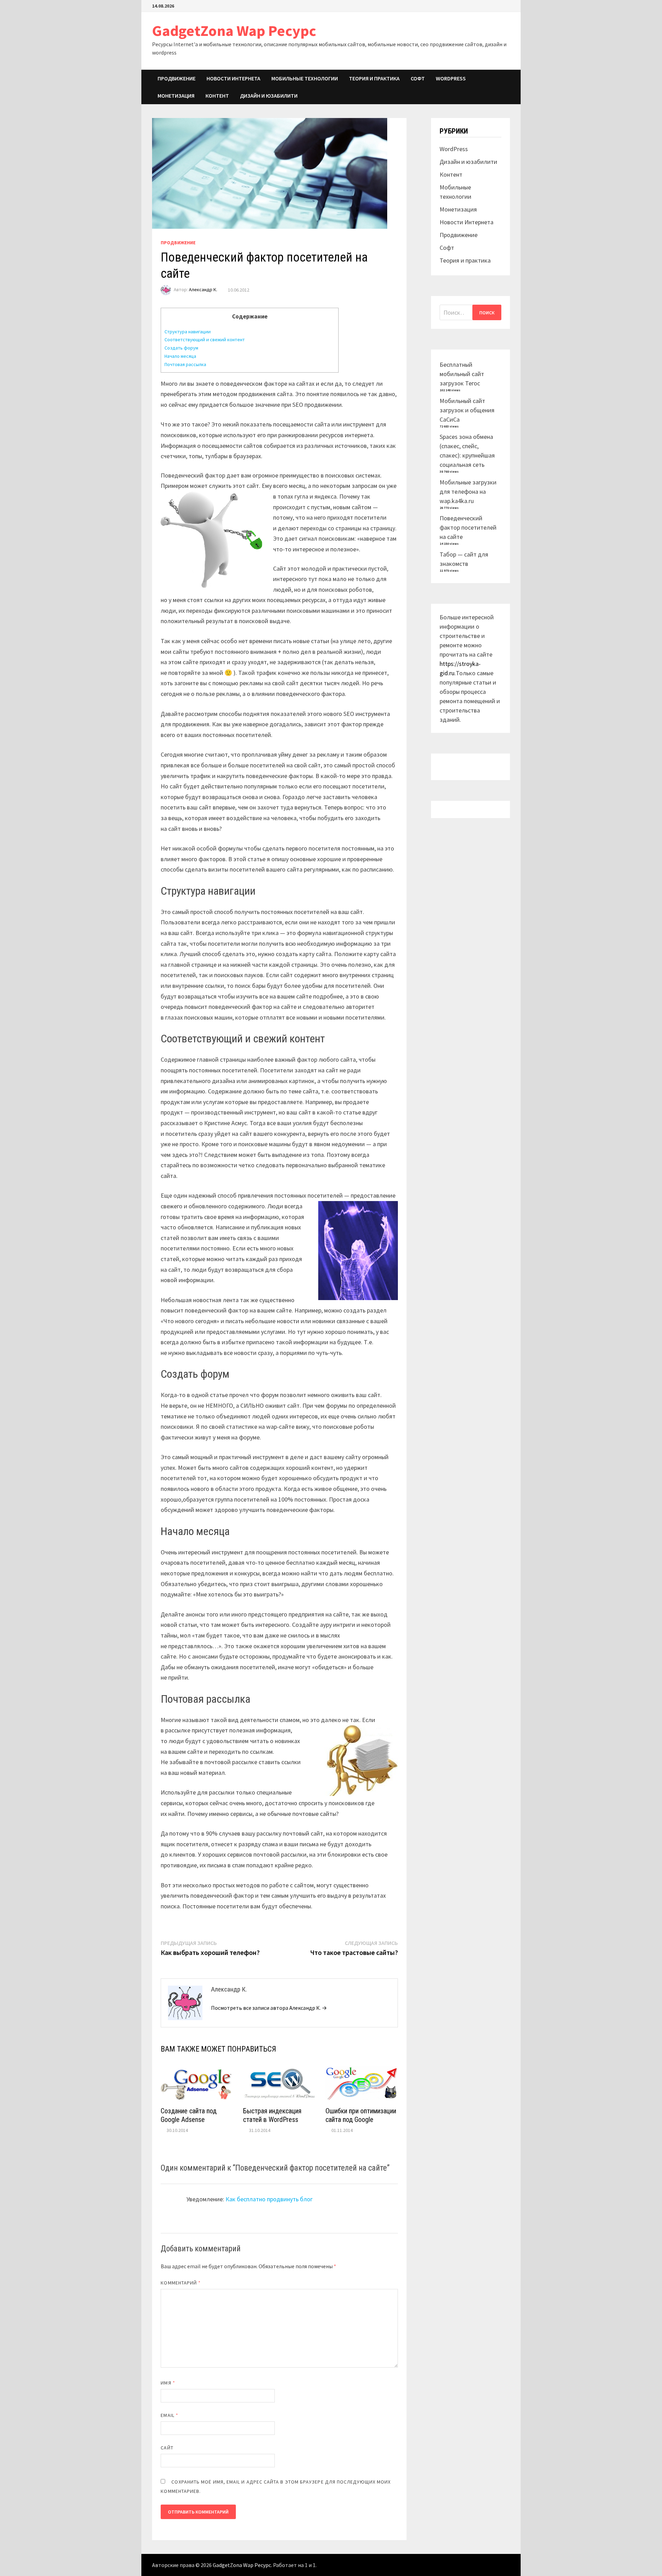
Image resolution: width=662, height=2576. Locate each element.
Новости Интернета (233, 78)
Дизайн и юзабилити (269, 96)
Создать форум (181, 348)
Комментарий (181, 2283)
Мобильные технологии (305, 78)
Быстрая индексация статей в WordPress (272, 2115)
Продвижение (177, 78)
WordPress (451, 78)
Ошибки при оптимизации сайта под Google (361, 2115)
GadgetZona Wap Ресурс (234, 31)
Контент (217, 96)
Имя (168, 2383)
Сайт (167, 2448)
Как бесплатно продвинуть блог (269, 2199)
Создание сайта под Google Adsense (189, 2115)
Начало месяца (180, 356)
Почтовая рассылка (185, 364)
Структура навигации (188, 332)
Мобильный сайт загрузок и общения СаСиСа (467, 410)
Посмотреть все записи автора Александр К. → (269, 2008)
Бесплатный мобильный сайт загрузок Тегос (462, 374)
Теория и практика (374, 78)
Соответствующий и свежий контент (205, 340)
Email (169, 2415)
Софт (418, 78)
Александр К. (203, 290)
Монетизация (176, 96)
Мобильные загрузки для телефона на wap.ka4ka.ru (468, 491)
